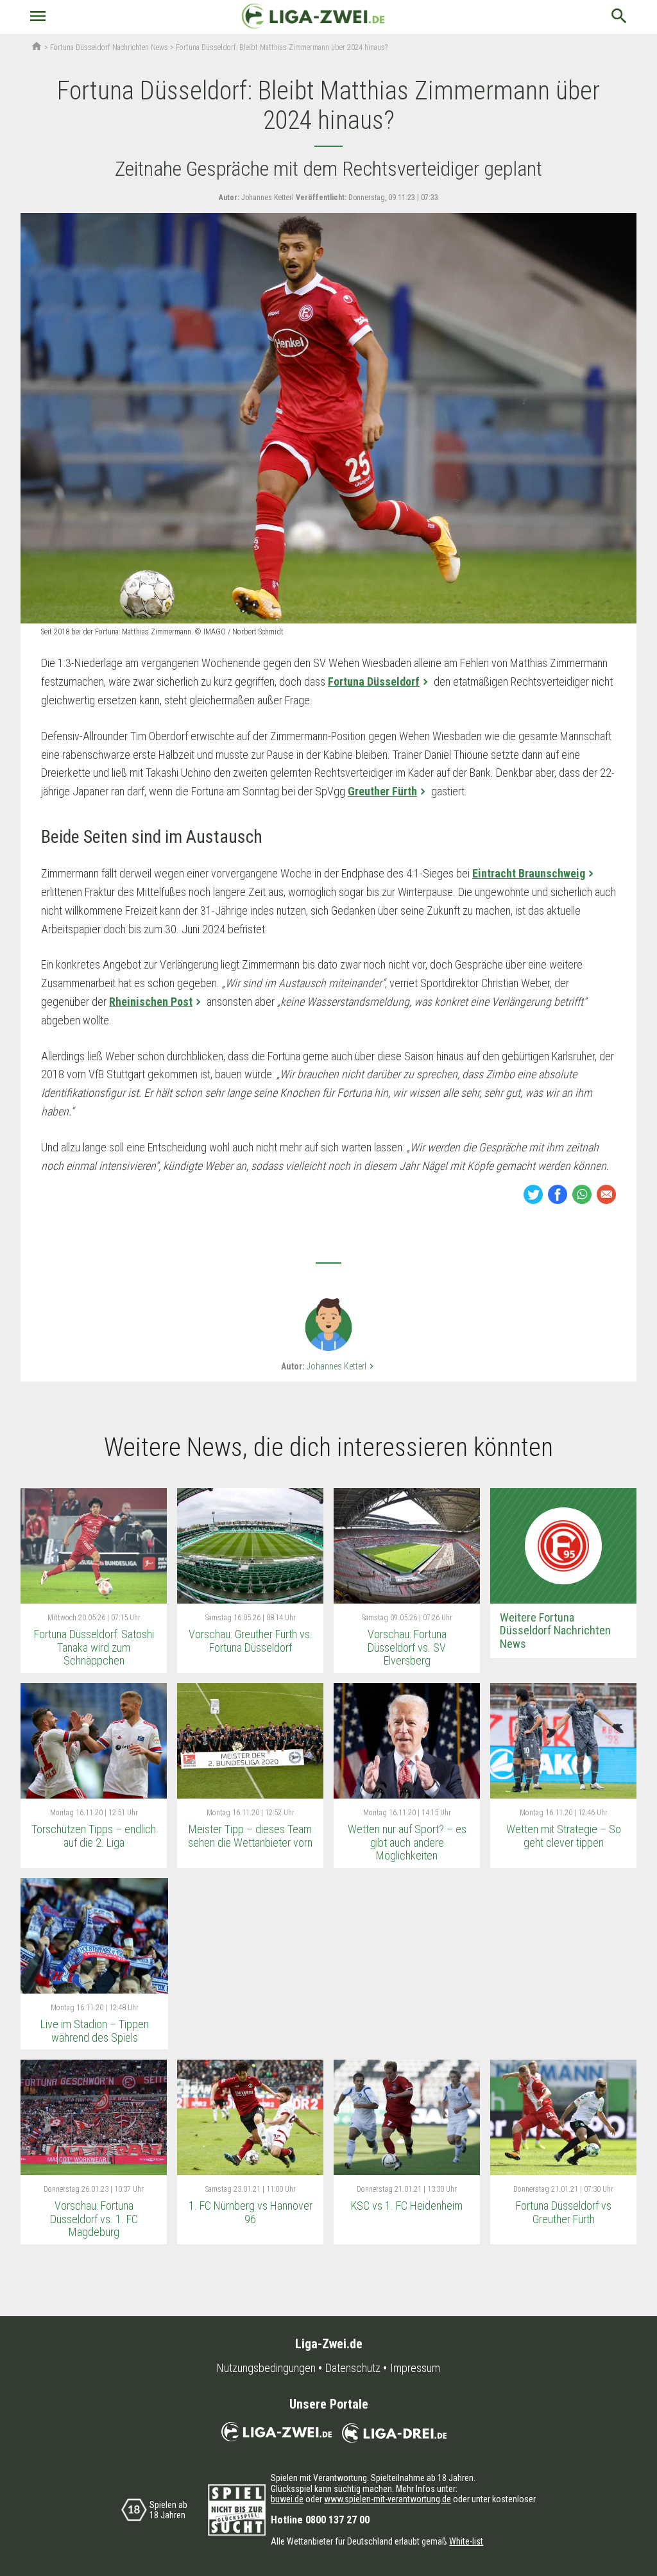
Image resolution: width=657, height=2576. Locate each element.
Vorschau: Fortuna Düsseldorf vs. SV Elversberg (407, 1647)
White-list (466, 2541)
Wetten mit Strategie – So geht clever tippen (564, 1836)
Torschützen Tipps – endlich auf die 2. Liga (94, 1836)
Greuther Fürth (382, 791)
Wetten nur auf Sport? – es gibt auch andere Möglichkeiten (407, 1842)
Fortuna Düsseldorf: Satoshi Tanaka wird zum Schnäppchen (94, 1647)
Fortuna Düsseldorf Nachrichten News (109, 47)
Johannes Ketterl (342, 1366)
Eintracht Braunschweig (529, 873)
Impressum (415, 2368)
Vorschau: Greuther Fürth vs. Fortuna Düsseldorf (251, 1641)
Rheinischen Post (151, 1002)
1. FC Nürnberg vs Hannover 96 (251, 2212)
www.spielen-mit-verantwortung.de (388, 2499)
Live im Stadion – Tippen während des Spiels (95, 2031)
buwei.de (287, 2499)
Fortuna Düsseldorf (374, 682)
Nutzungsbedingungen (266, 2368)
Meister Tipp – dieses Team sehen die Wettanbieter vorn (250, 1836)
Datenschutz (353, 2368)
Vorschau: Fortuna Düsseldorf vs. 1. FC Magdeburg (94, 2219)
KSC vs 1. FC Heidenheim (407, 2206)
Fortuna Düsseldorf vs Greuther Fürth (564, 2212)
